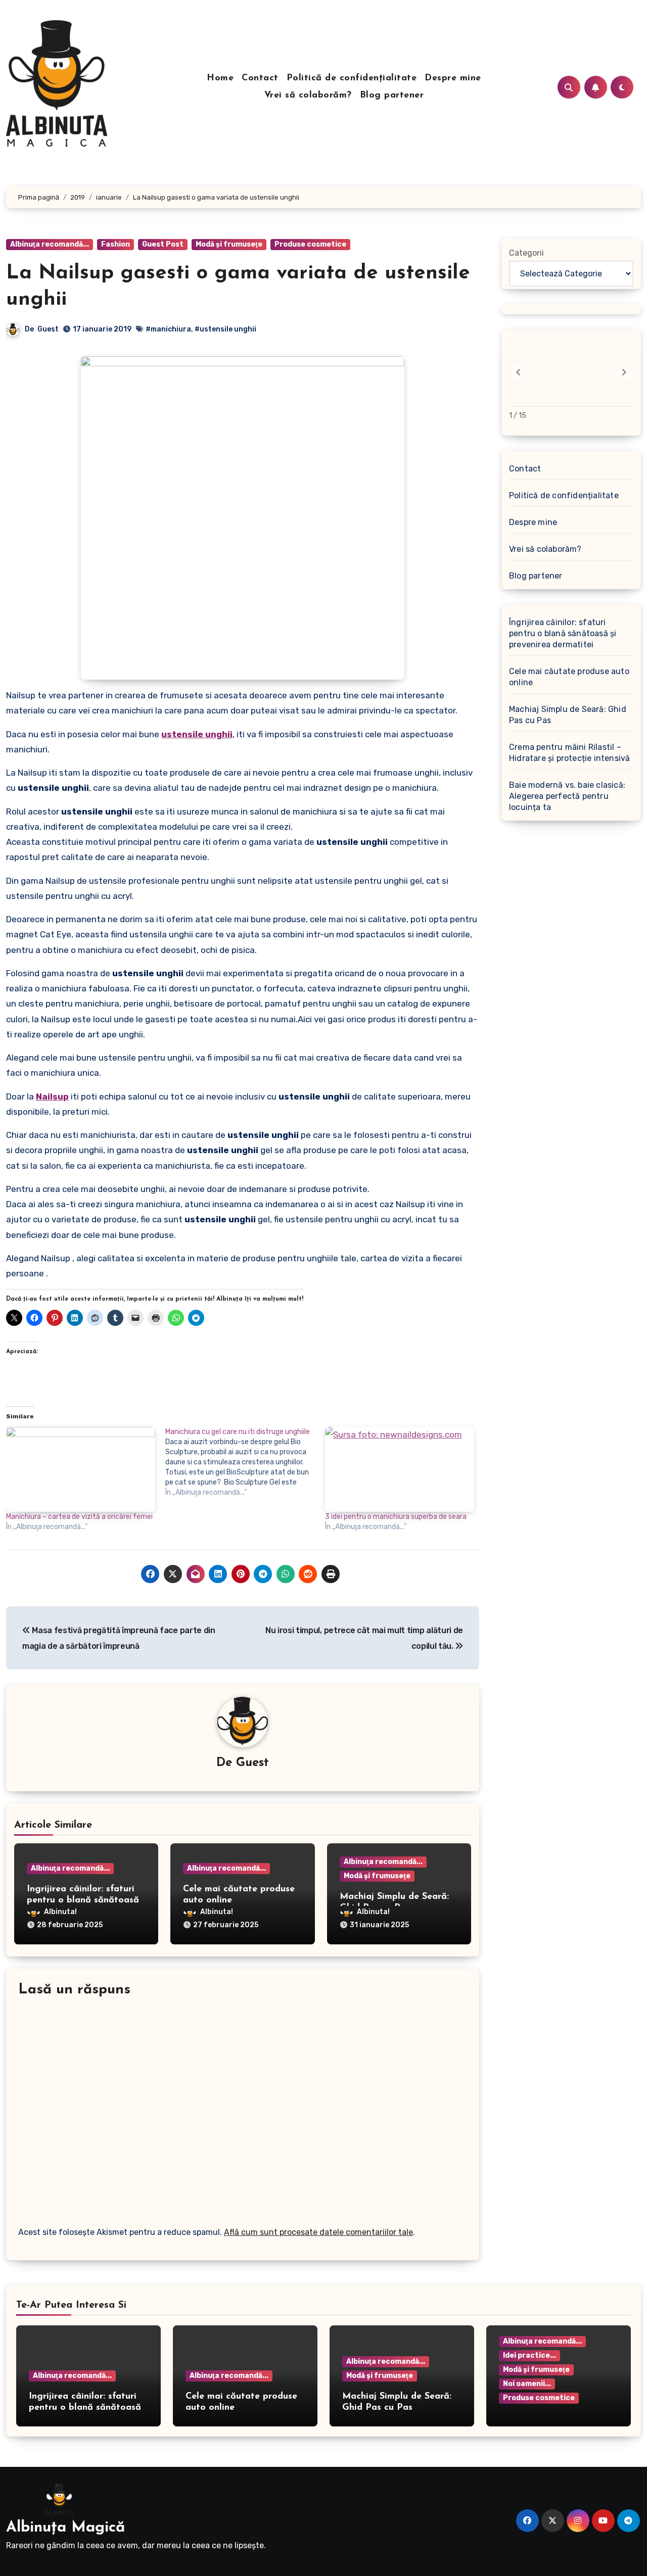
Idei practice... (529, 2355)
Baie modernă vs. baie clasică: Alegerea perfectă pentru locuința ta (567, 796)
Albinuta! (60, 1912)
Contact (260, 78)
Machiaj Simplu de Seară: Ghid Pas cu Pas (568, 715)
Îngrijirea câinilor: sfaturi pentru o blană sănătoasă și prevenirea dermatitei (83, 1900)
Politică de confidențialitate (352, 78)
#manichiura (168, 329)
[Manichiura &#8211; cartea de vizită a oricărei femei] (81, 1470)
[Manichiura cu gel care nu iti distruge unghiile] (245, 1462)
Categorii (526, 253)
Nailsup (52, 1096)
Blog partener (392, 96)
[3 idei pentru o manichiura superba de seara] (400, 1470)
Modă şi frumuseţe (229, 244)
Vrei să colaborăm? (308, 96)
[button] (624, 372)
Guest (48, 329)
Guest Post (163, 244)
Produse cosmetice (310, 244)
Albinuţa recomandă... (50, 244)
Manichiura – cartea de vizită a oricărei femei (79, 1517)
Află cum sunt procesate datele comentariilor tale (318, 2232)
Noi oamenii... (527, 2384)
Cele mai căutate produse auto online (569, 677)
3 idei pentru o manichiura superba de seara (396, 1517)
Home (220, 78)
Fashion (115, 244)
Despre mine (453, 78)
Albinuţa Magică (65, 2528)
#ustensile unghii (225, 329)
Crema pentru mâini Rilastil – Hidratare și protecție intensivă (569, 753)
